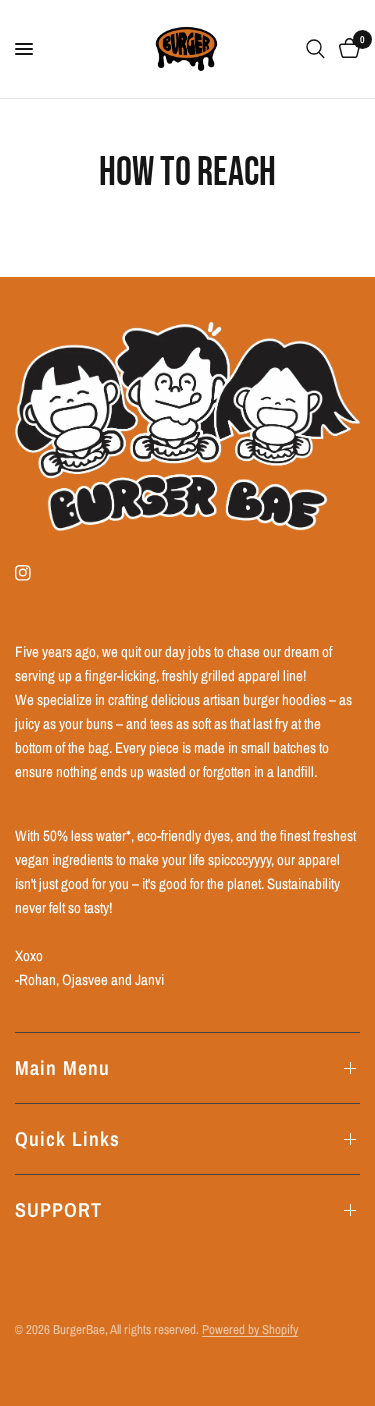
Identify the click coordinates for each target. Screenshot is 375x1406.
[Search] (315, 49)
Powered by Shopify (250, 1329)
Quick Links (67, 1138)
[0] (346, 49)
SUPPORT (58, 1209)
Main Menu (62, 1067)
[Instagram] (37, 573)
